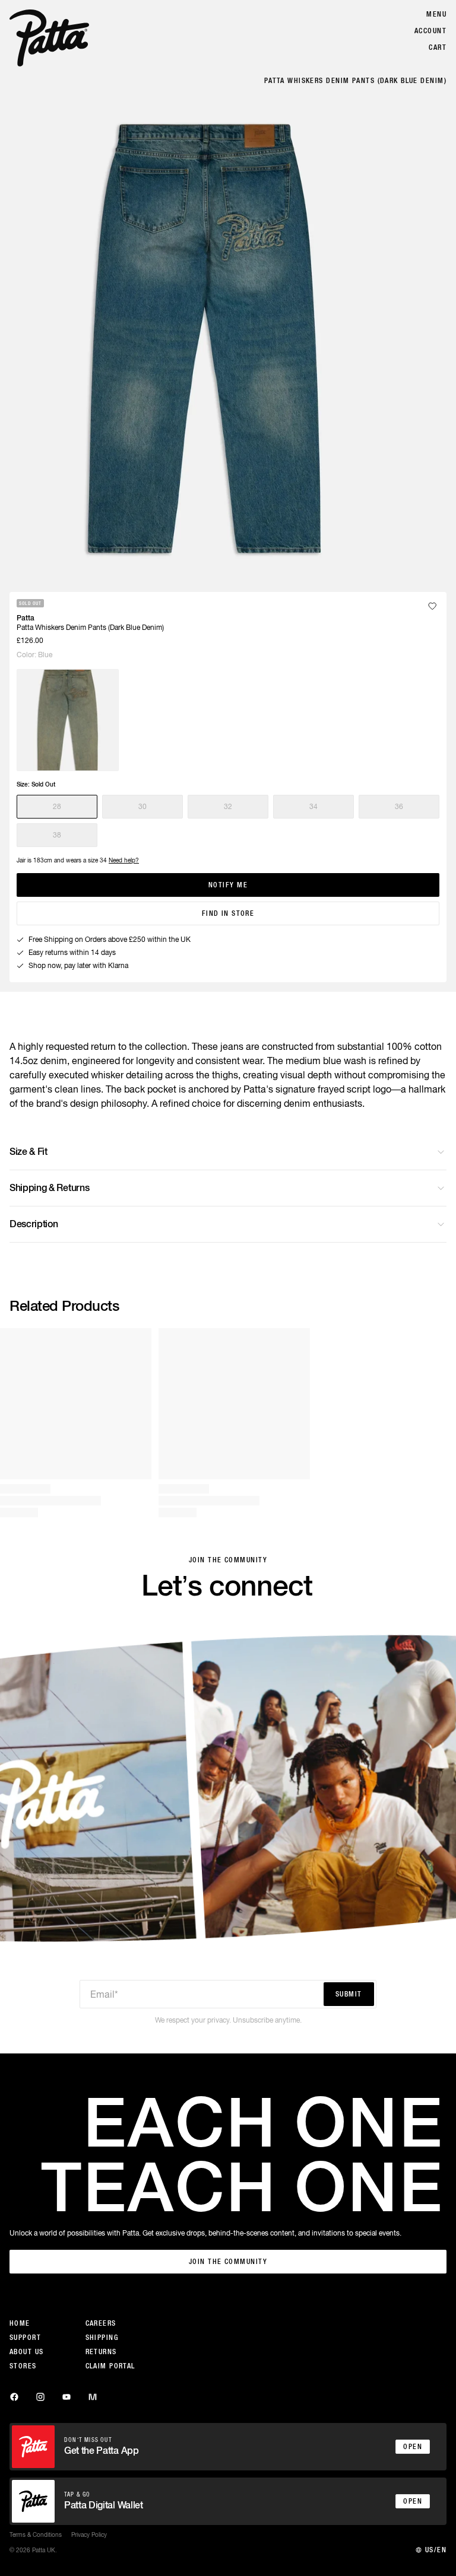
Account (430, 31)
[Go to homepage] (49, 38)
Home (20, 2323)
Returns (101, 2352)
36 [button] (399, 807)
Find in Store (228, 913)
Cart (438, 47)
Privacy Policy (89, 2534)
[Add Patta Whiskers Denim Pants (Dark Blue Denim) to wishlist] (432, 606)
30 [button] (142, 807)
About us (27, 2352)
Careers (101, 2323)
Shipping (102, 2338)
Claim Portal (110, 2366)
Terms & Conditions (36, 2534)
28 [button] (57, 807)
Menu (436, 14)
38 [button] (57, 835)
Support (25, 2338)
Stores (23, 2366)
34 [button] (313, 807)
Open (413, 2447)
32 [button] (228, 807)
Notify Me (228, 885)
